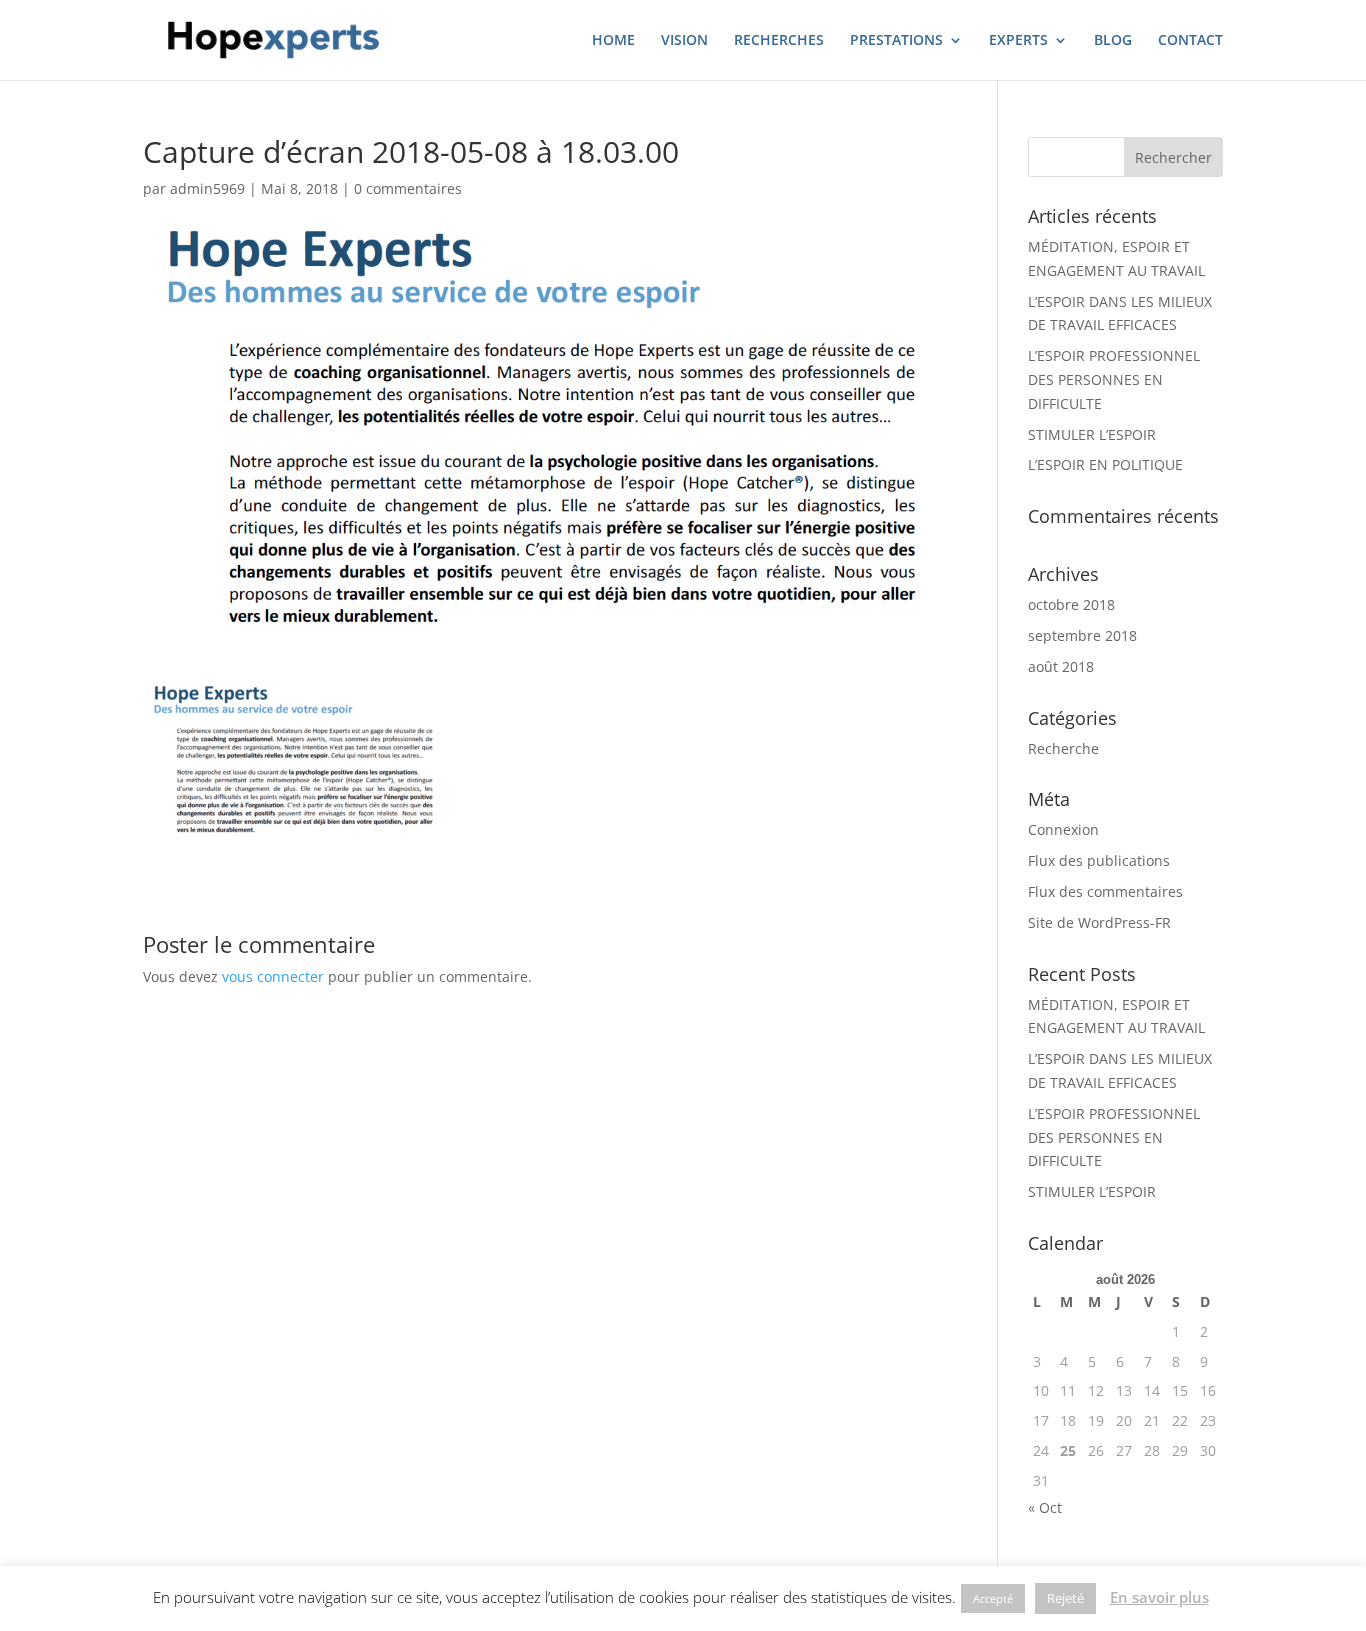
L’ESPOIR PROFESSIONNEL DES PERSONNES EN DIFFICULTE (1114, 379)
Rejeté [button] (1065, 1598)
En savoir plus (1159, 1597)
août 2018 (1061, 666)
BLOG (1113, 41)
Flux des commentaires (1105, 891)
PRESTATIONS (896, 41)
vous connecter (273, 976)
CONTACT (1190, 41)
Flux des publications (1099, 860)
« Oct (1045, 1507)
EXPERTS (1018, 41)
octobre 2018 (1071, 604)
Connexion (1063, 829)
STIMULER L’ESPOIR (1092, 434)
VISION (684, 41)
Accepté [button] (993, 1598)
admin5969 (207, 188)
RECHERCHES (779, 41)
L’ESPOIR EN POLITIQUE (1105, 464)
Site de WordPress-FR (1099, 922)
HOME (613, 41)
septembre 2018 (1082, 635)
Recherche (1063, 748)
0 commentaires (408, 188)
